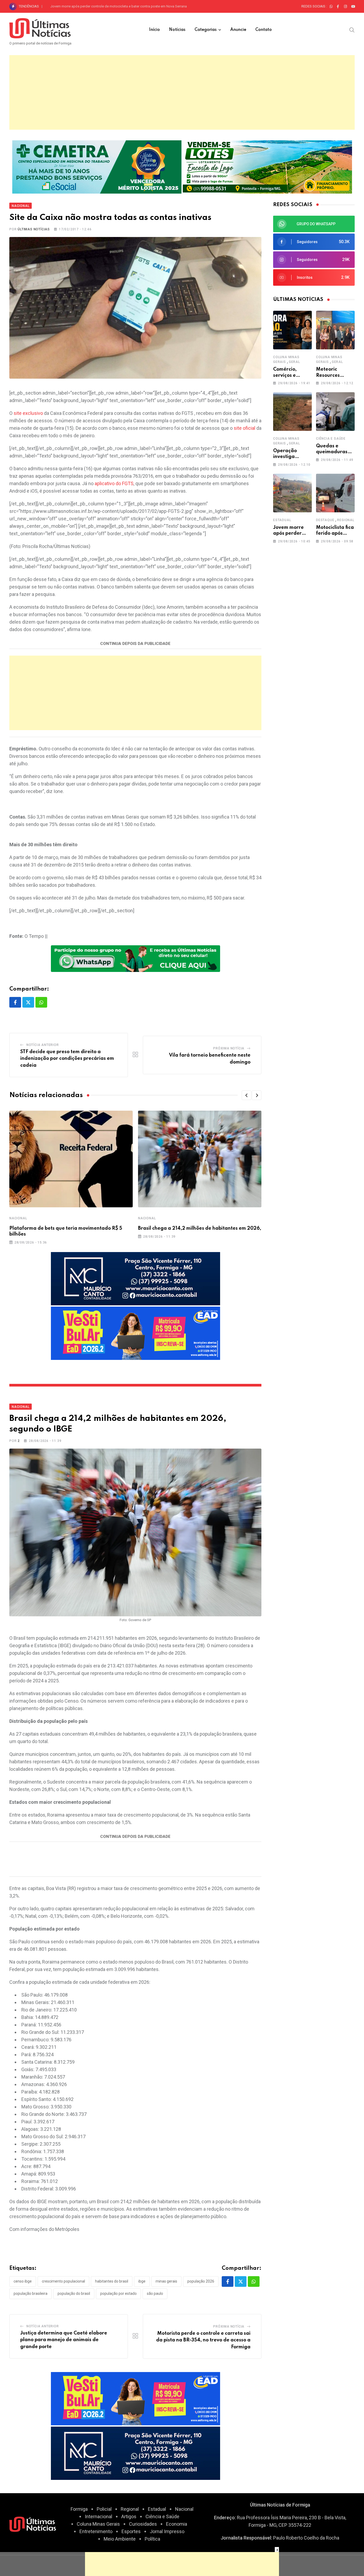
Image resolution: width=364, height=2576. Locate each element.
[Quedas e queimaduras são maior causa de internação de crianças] (335, 412)
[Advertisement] (182, 92)
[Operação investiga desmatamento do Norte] (292, 412)
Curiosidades (143, 2524)
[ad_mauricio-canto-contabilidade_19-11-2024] (136, 1278)
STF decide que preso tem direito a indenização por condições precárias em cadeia (67, 1059)
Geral (294, 362)
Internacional (98, 2516)
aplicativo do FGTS (114, 483)
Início (154, 30)
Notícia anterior (43, 1045)
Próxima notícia (229, 1048)
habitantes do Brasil (112, 2281)
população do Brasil (74, 2293)
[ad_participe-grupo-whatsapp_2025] (136, 958)
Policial (104, 2509)
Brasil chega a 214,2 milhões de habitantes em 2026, (200, 1228)
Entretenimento (96, 2531)
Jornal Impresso (167, 2531)
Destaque (325, 520)
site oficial (244, 428)
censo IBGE (23, 2281)
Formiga (79, 2509)
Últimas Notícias (34, 229)
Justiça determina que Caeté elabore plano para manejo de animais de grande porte (64, 2340)
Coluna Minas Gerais (98, 2524)
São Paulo (155, 2293)
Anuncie (238, 30)
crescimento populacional (63, 2281)
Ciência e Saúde (331, 439)
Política (152, 2539)
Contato (264, 30)
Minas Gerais (166, 2281)
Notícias (177, 30)
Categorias (206, 30)
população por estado (118, 2293)
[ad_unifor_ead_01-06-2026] (136, 1333)
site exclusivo (28, 413)
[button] (246, 1095)
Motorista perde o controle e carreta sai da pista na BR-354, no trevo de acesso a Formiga (203, 2340)
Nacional (18, 1218)
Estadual (282, 520)
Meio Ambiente (120, 2539)
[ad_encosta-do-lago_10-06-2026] (267, 166)
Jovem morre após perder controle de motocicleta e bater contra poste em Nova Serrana (119, 6)
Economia (177, 2524)
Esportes (131, 2531)
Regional (346, 520)
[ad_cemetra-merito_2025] (97, 166)
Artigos (129, 2516)
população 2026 (201, 2281)
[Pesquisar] (352, 30)
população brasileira (31, 2293)
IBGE (142, 2281)
